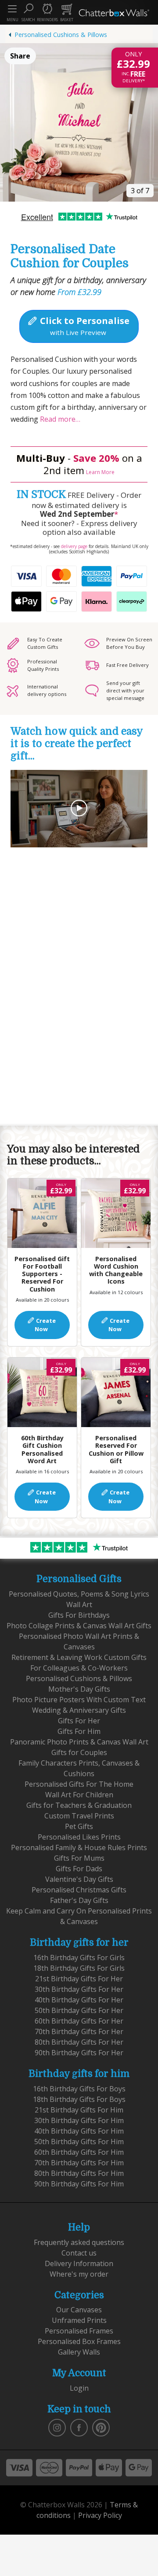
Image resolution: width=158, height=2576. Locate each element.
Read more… (59, 419)
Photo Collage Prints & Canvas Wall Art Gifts (79, 1626)
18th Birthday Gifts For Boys (79, 2099)
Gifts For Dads (79, 1869)
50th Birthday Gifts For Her (79, 2010)
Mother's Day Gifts (79, 1689)
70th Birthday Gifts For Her (79, 2031)
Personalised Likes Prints (79, 1837)
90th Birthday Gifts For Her (79, 2053)
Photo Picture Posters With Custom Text (79, 1700)
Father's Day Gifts (79, 1900)
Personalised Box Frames (79, 2341)
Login (79, 2388)
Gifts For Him (79, 1731)
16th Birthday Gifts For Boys (79, 2089)
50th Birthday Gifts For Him (79, 2142)
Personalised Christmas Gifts (79, 1890)
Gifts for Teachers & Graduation (79, 1805)
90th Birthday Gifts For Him (79, 2184)
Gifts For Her (79, 1721)
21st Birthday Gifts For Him (79, 2110)
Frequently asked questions (79, 2242)
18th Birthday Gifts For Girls (79, 1968)
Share (20, 56)
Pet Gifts (79, 1826)
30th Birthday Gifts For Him (79, 2120)
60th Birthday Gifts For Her (79, 2021)
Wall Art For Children (79, 1795)
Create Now (45, 1325)
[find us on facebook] (79, 2427)
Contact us (79, 2253)
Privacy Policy (100, 2515)
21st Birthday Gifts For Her (79, 1979)
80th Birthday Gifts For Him (79, 2173)
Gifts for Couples (79, 1752)
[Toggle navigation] (12, 9)
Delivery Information (79, 2263)
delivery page (74, 546)
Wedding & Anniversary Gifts (79, 1710)
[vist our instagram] (57, 2427)
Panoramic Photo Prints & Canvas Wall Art (79, 1742)
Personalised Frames (79, 2331)
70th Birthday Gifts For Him (79, 2163)
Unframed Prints (79, 2320)
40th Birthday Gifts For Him (79, 2131)
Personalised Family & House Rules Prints (79, 1847)
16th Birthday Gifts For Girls (79, 1958)
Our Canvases (79, 2310)
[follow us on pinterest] (101, 2427)
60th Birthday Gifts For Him (79, 2152)
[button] (28, 12)
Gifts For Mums (79, 1858)
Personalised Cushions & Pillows (61, 35)
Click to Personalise (84, 326)
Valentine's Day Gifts (79, 1879)
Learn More (100, 472)
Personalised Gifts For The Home (79, 1784)
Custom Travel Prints (79, 1816)
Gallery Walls (79, 2352)
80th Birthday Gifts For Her (79, 2042)
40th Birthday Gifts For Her (79, 2000)
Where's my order (79, 2274)
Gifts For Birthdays (79, 1615)
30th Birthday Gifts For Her (79, 1989)
